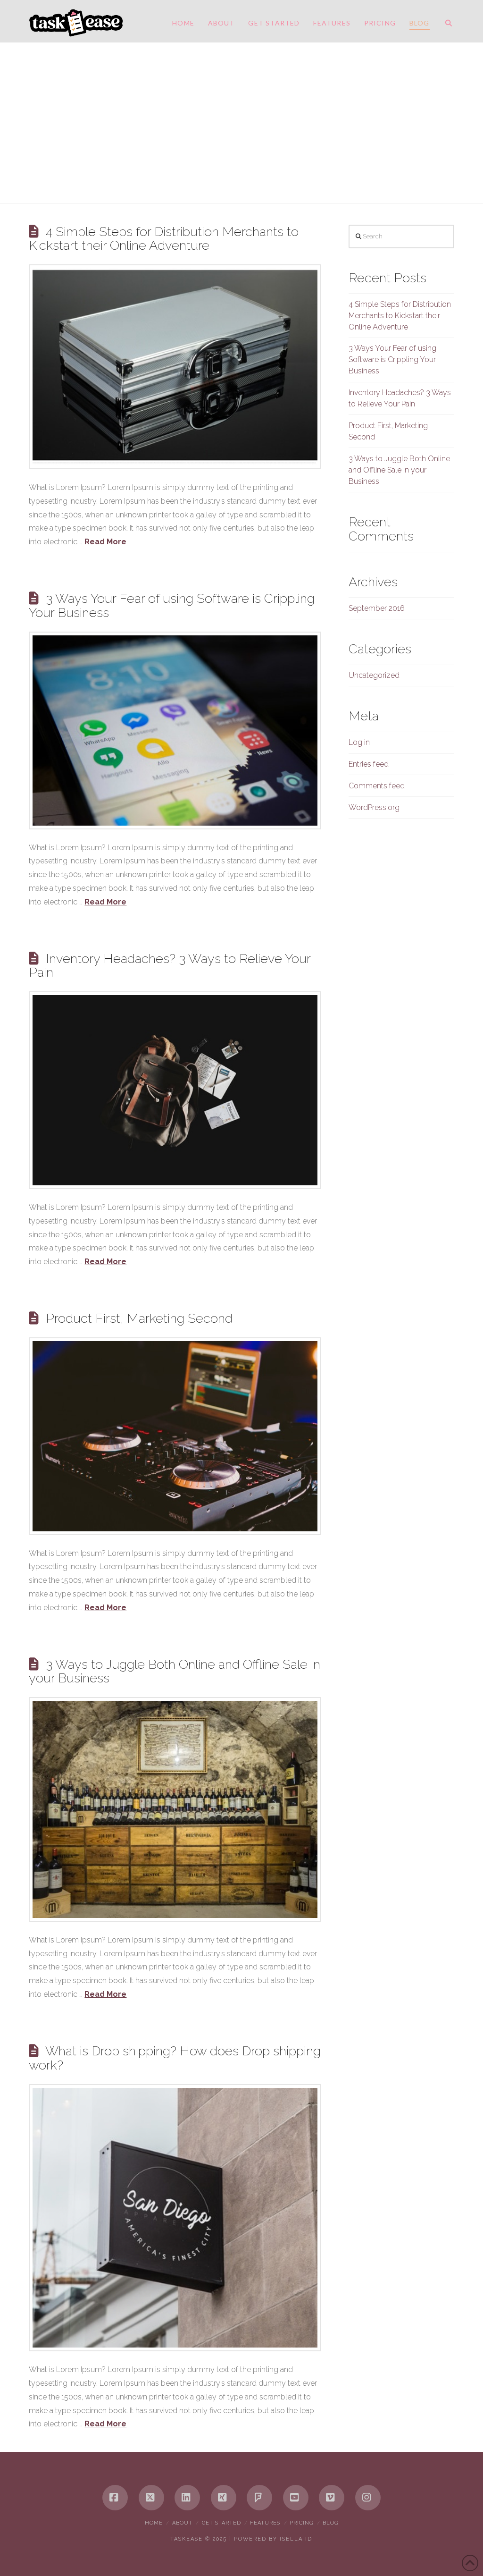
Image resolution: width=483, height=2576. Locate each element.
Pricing (301, 2523)
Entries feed (369, 764)
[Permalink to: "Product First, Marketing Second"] (175, 1436)
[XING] (224, 2498)
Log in (359, 742)
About (182, 2523)
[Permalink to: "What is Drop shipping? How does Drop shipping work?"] (175, 2218)
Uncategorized (374, 675)
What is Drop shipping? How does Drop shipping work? (175, 2058)
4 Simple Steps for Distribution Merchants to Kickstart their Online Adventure (163, 238)
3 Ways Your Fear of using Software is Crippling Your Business (171, 605)
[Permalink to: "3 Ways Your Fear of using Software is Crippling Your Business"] (175, 731)
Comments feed (377, 786)
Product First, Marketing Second (139, 1318)
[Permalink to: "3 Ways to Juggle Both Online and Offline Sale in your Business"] (175, 1809)
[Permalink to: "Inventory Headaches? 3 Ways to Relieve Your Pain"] (175, 1090)
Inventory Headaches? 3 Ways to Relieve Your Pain (169, 965)
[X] (151, 2498)
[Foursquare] (259, 2498)
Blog (330, 2523)
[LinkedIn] (187, 2498)
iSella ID (296, 2539)
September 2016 (377, 608)
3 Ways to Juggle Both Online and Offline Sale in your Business (174, 1671)
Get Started (221, 2523)
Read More (105, 542)
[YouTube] (296, 2498)
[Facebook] (115, 2498)
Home (154, 2523)
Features (265, 2523)
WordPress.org (374, 807)
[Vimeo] (332, 2498)
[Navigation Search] (445, 21)
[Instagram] (368, 2498)
